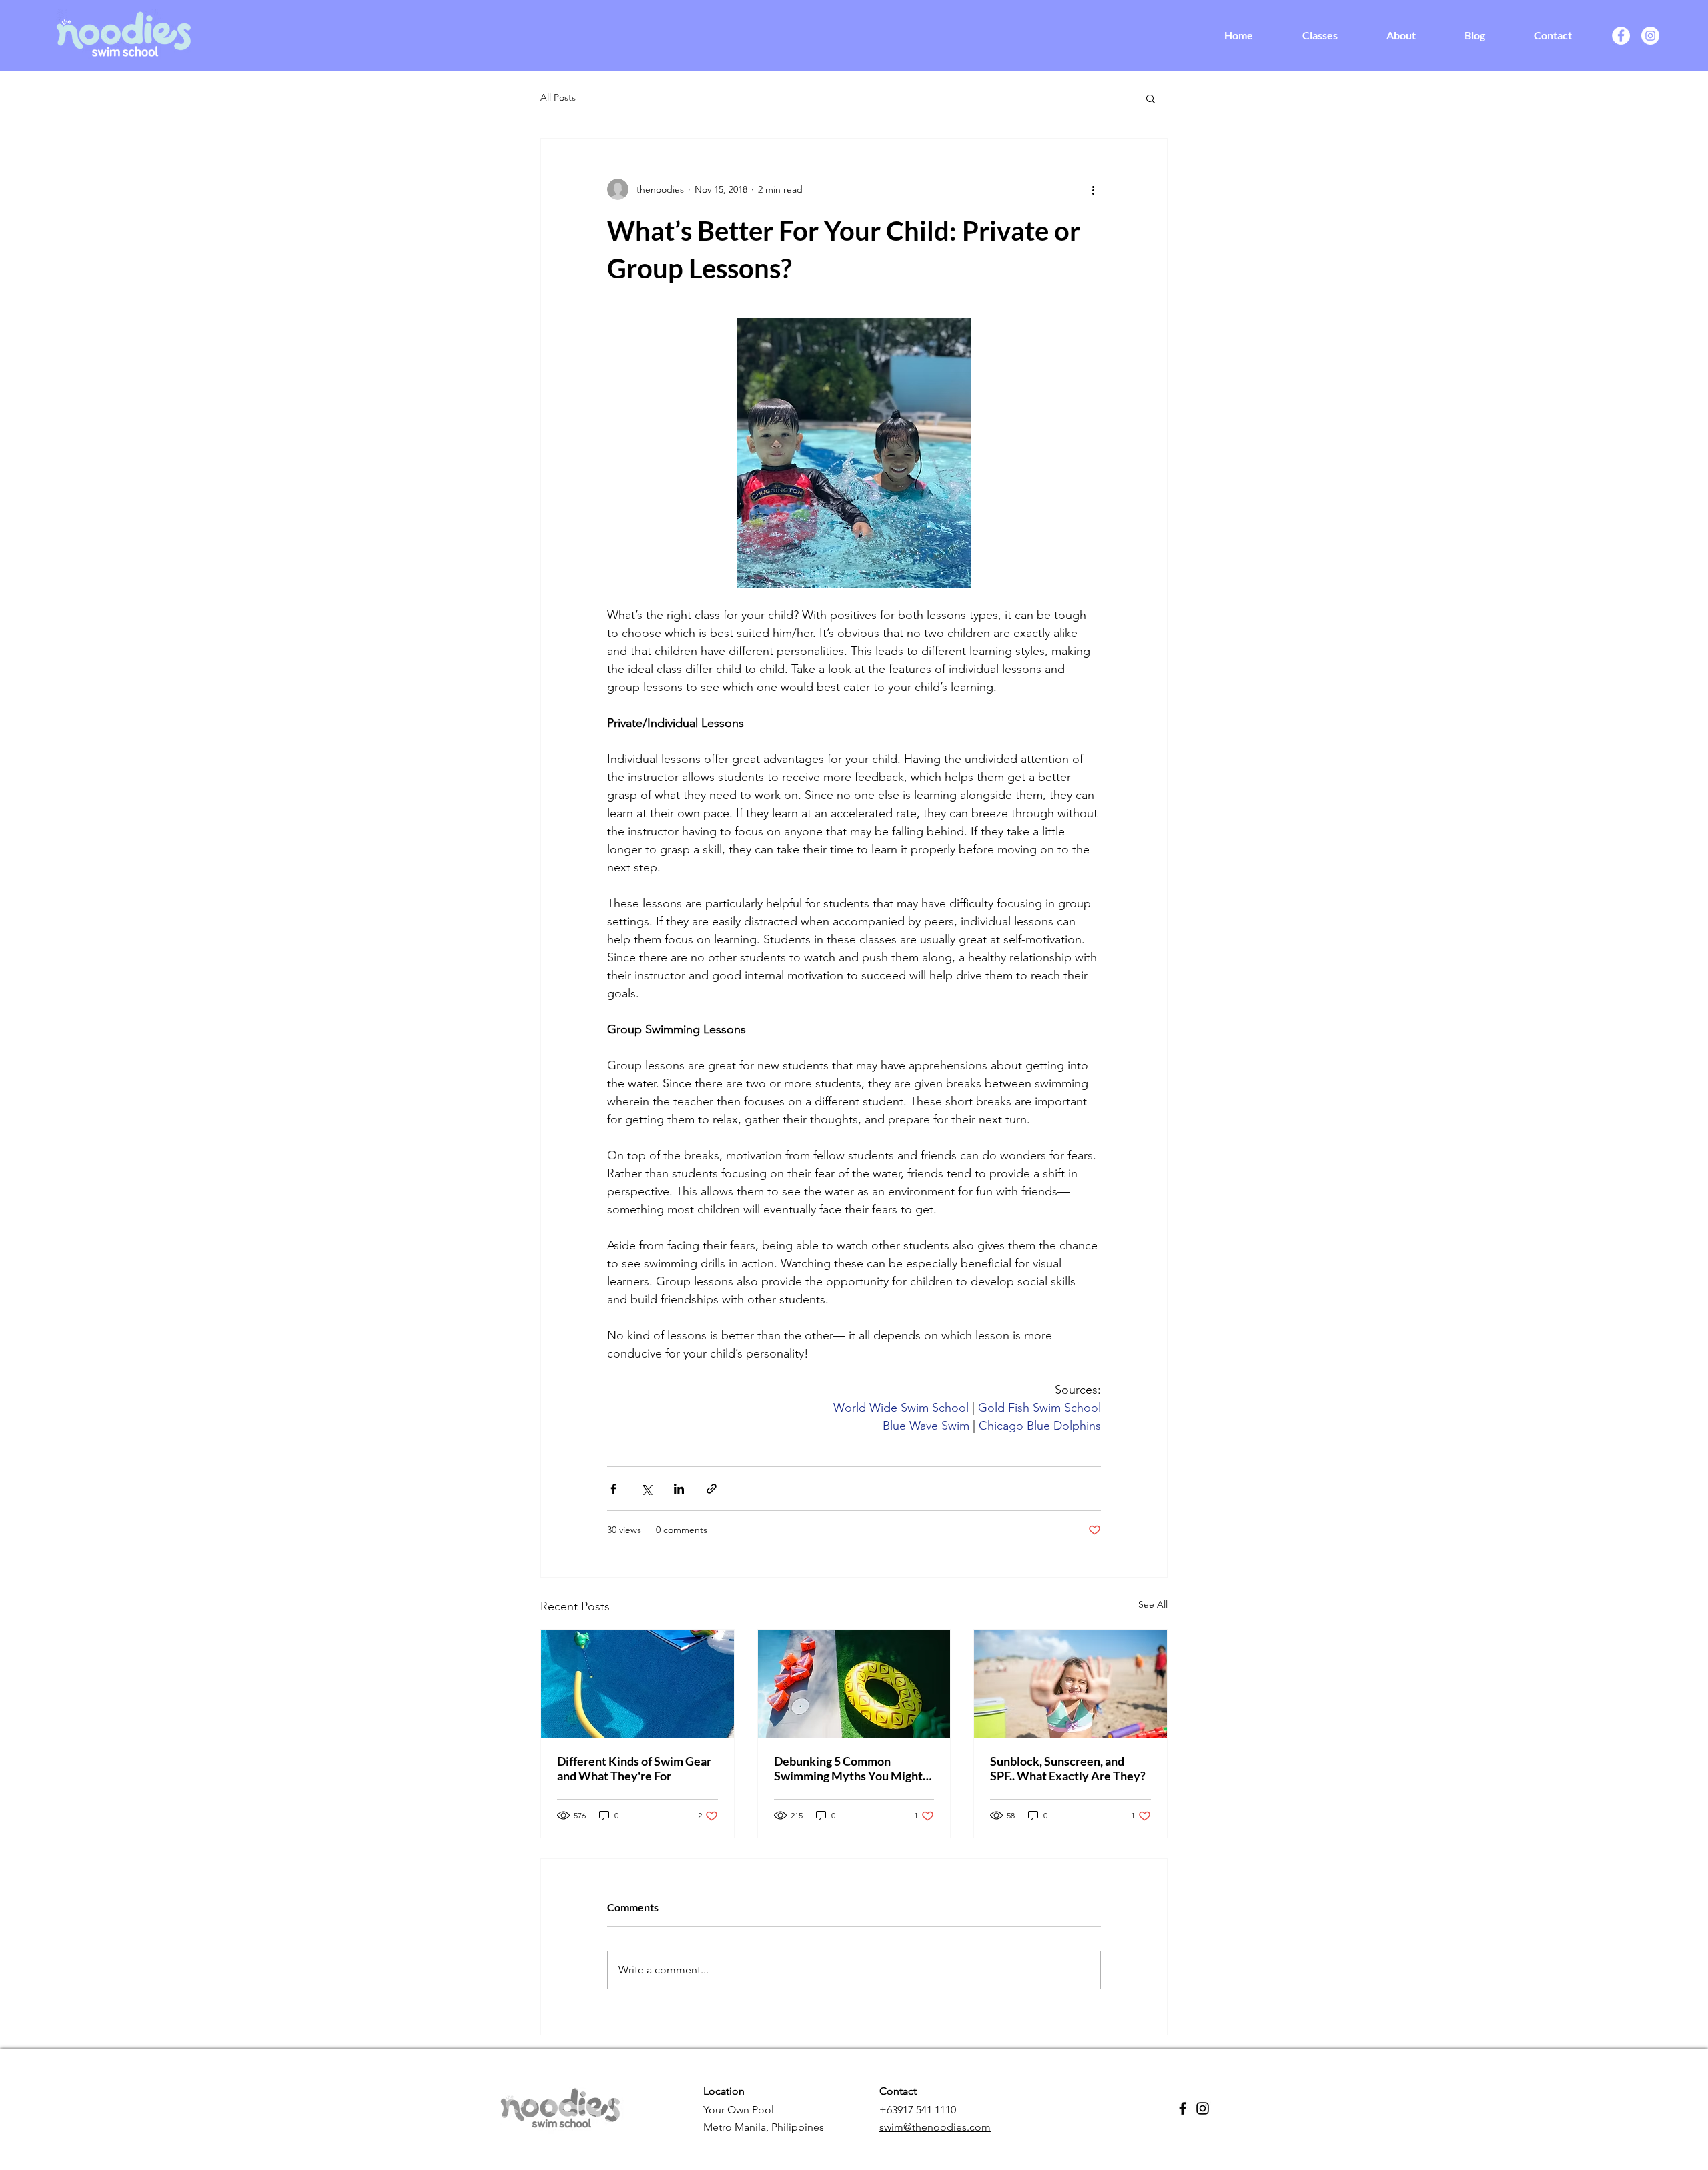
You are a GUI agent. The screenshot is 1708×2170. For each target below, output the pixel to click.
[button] (1151, 98)
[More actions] (1093, 189)
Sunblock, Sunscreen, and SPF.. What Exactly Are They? (1068, 1768)
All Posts (558, 97)
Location (724, 2091)
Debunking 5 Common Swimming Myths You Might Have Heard (848, 1768)
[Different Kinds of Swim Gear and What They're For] (637, 1684)
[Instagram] (1650, 36)
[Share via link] (712, 1489)
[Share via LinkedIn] (679, 1489)
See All (1153, 1604)
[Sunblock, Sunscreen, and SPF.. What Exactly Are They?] (1071, 1684)
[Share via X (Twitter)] (646, 1489)
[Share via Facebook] (613, 1489)
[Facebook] (1621, 36)
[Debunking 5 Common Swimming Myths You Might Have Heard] (854, 1684)
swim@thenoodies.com (935, 2127)
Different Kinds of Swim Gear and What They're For (634, 1768)
